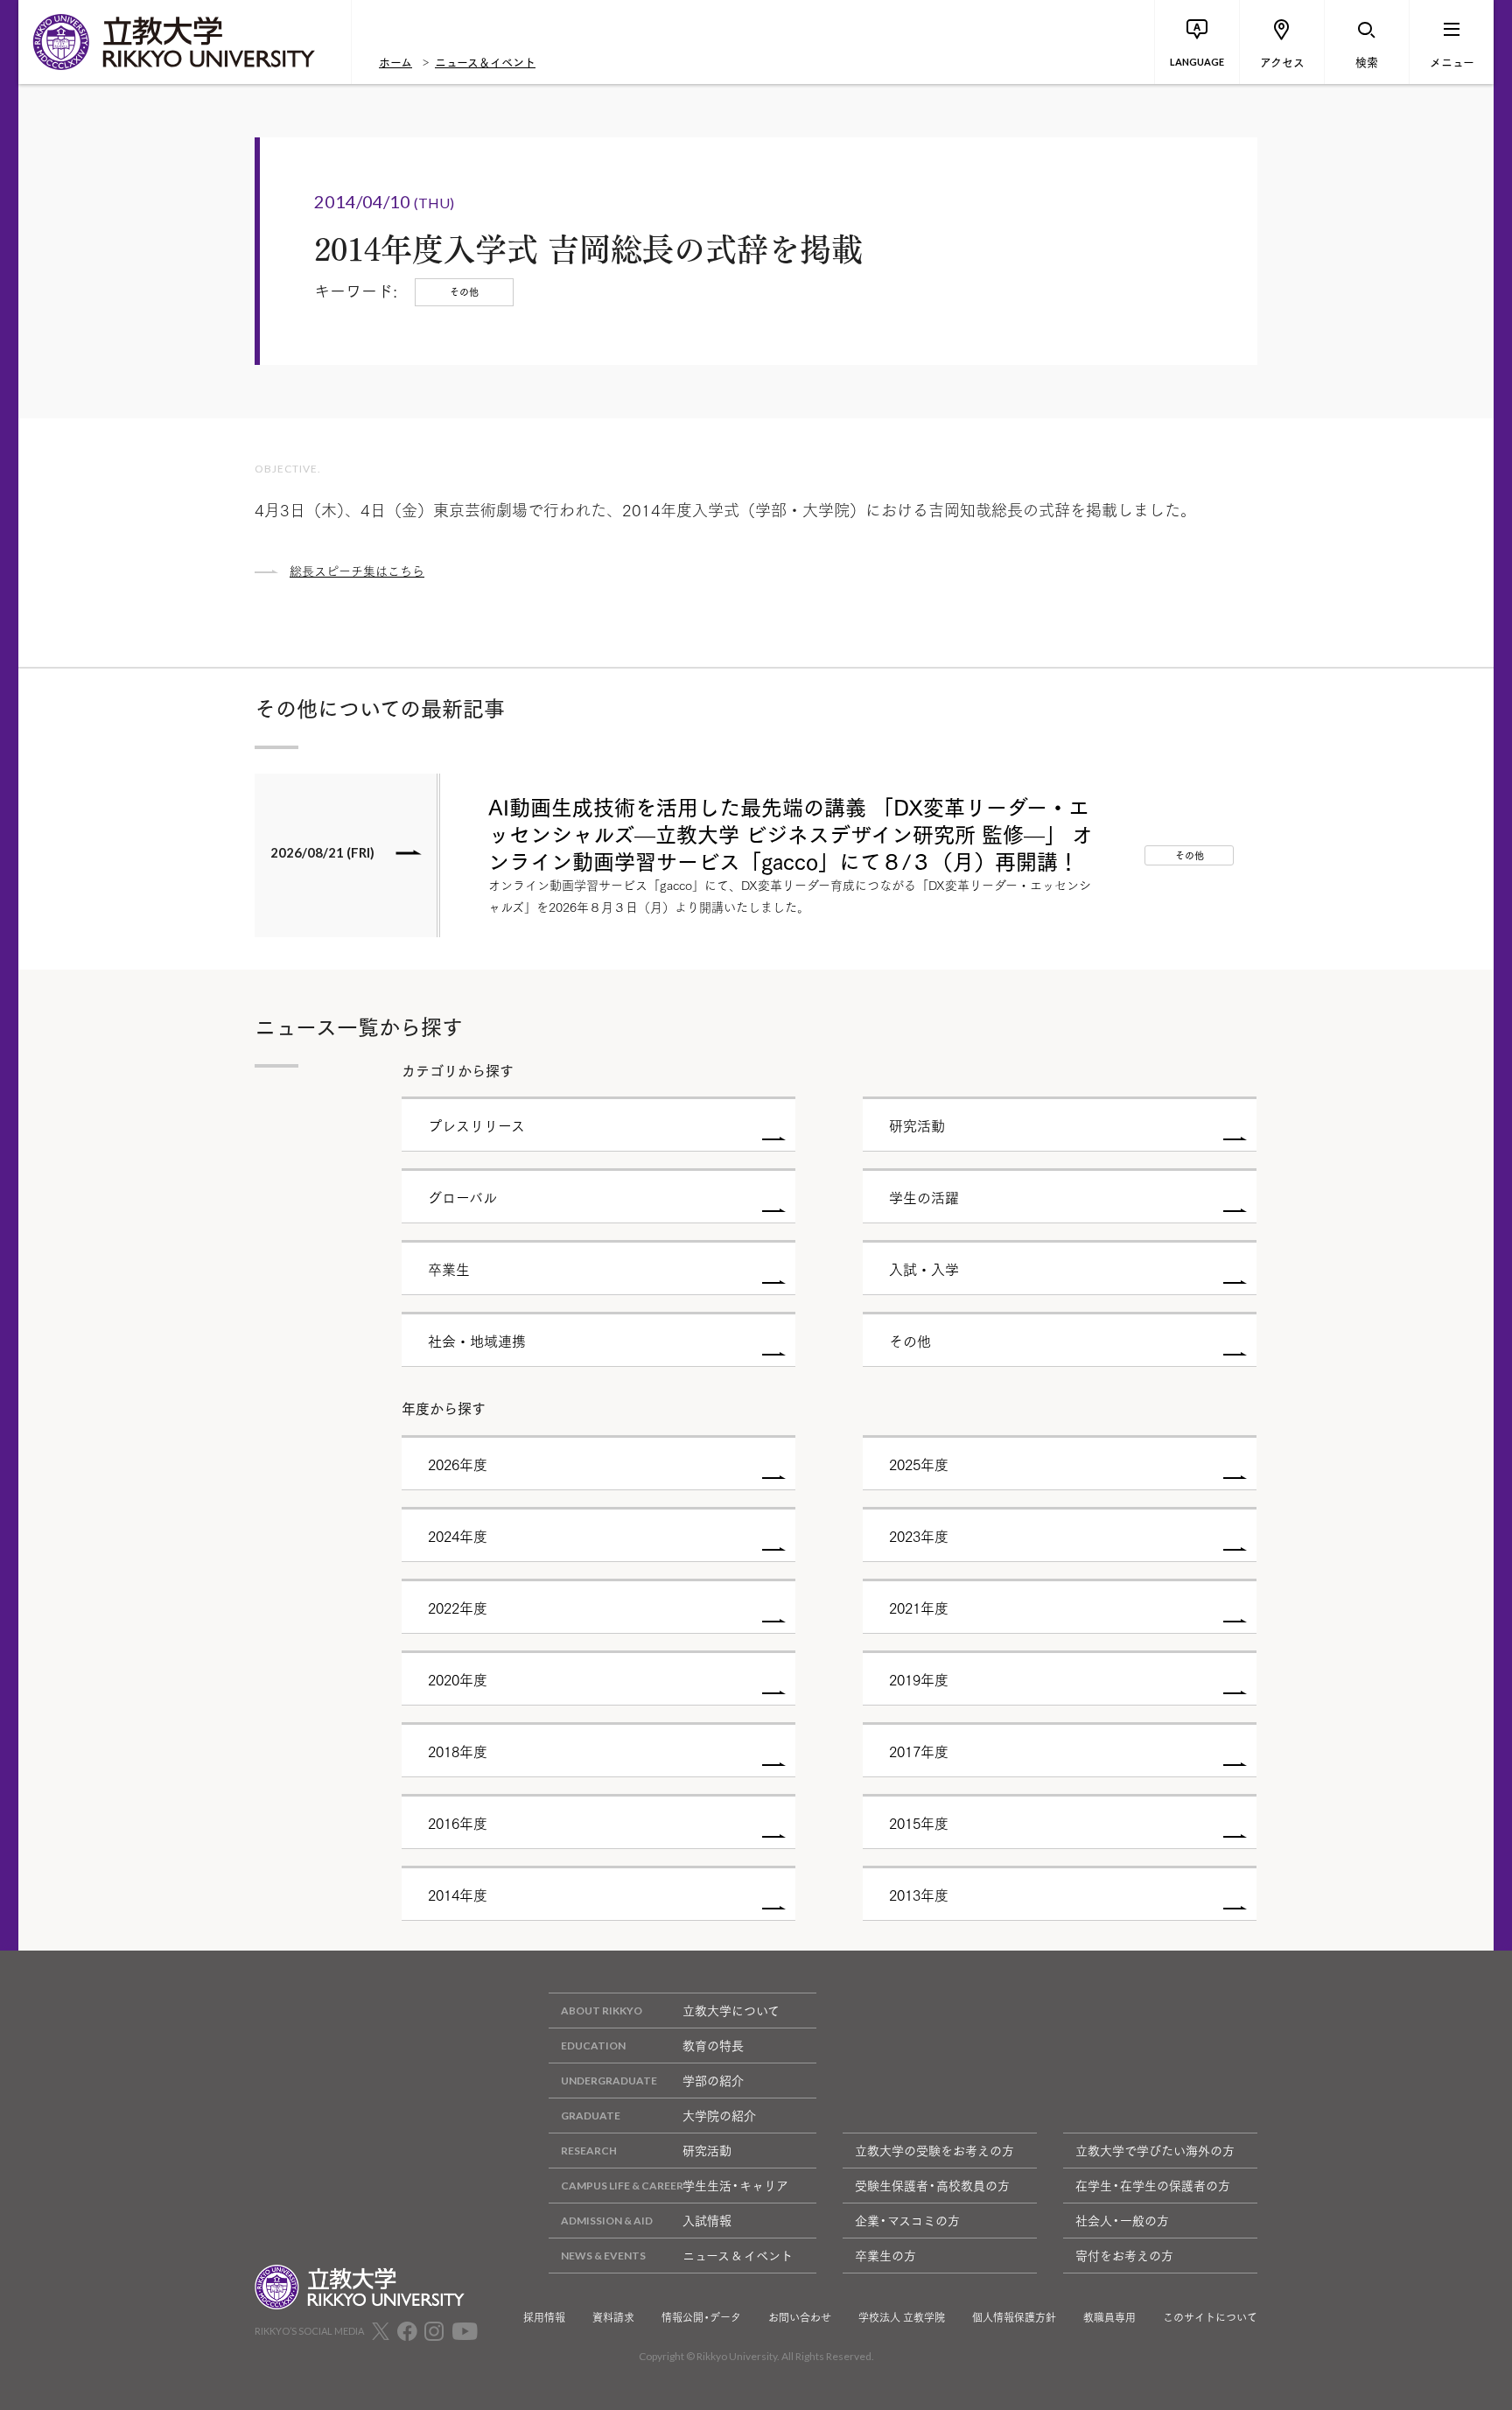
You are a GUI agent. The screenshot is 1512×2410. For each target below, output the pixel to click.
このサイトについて (1210, 2317)
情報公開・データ (701, 2317)
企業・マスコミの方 (907, 2220)
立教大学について (731, 2010)
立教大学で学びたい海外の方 (1155, 2150)
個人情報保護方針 (1014, 2317)
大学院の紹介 (719, 2115)
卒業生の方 (885, 2255)
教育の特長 (713, 2045)
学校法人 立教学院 (902, 2317)
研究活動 (707, 2150)
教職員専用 (1109, 2317)
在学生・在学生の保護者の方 (1153, 2185)
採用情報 (544, 2317)
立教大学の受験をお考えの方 (934, 2150)
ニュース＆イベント (485, 61)
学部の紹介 (713, 2080)
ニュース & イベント (738, 2255)
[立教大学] (185, 42)
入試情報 (707, 2220)
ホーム (395, 61)
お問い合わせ (800, 2317)
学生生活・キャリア (735, 2185)
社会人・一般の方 (1122, 2220)
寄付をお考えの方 (1124, 2255)
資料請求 (613, 2317)
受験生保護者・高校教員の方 (932, 2185)
